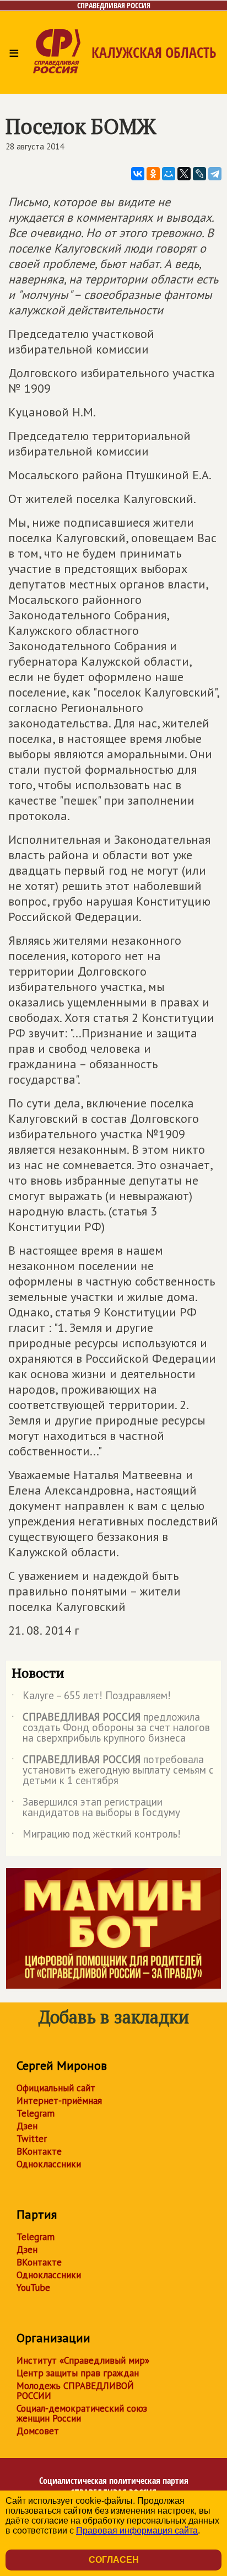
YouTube (33, 2288)
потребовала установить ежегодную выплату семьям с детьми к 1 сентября (113, 1771)
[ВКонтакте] (138, 174)
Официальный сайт (56, 2088)
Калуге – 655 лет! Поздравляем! (91, 1697)
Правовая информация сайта (137, 2531)
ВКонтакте (39, 2151)
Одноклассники (49, 2164)
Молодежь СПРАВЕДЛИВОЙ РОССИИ (75, 2391)
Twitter (32, 2139)
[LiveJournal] (199, 174)
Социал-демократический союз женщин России (82, 2413)
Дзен (27, 2126)
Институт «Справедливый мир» (83, 2360)
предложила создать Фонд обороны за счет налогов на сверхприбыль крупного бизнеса (111, 1728)
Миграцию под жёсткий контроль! (96, 1836)
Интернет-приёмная (59, 2101)
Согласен (114, 2560)
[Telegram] (215, 174)
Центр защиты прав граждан (78, 2373)
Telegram (36, 2113)
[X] (184, 174)
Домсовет (38, 2431)
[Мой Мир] (169, 174)
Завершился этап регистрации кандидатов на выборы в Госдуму (96, 1808)
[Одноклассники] (153, 174)
